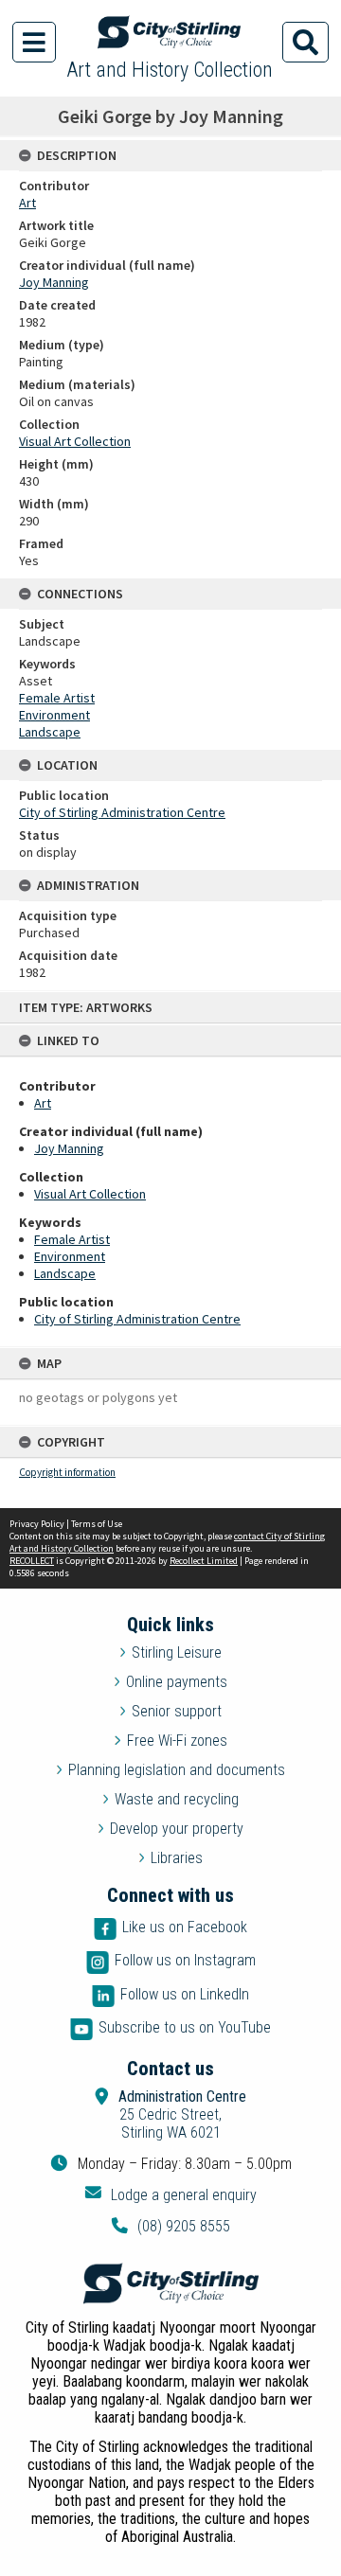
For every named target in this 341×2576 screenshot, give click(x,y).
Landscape (65, 1273)
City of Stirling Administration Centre (137, 1319)
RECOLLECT (32, 1561)
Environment (70, 1256)
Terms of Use (97, 1524)
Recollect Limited (204, 1561)
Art (43, 1103)
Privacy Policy (37, 1524)
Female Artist (72, 1239)
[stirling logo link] (170, 2283)
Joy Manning (69, 1148)
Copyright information (67, 1472)
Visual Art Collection (90, 1194)
